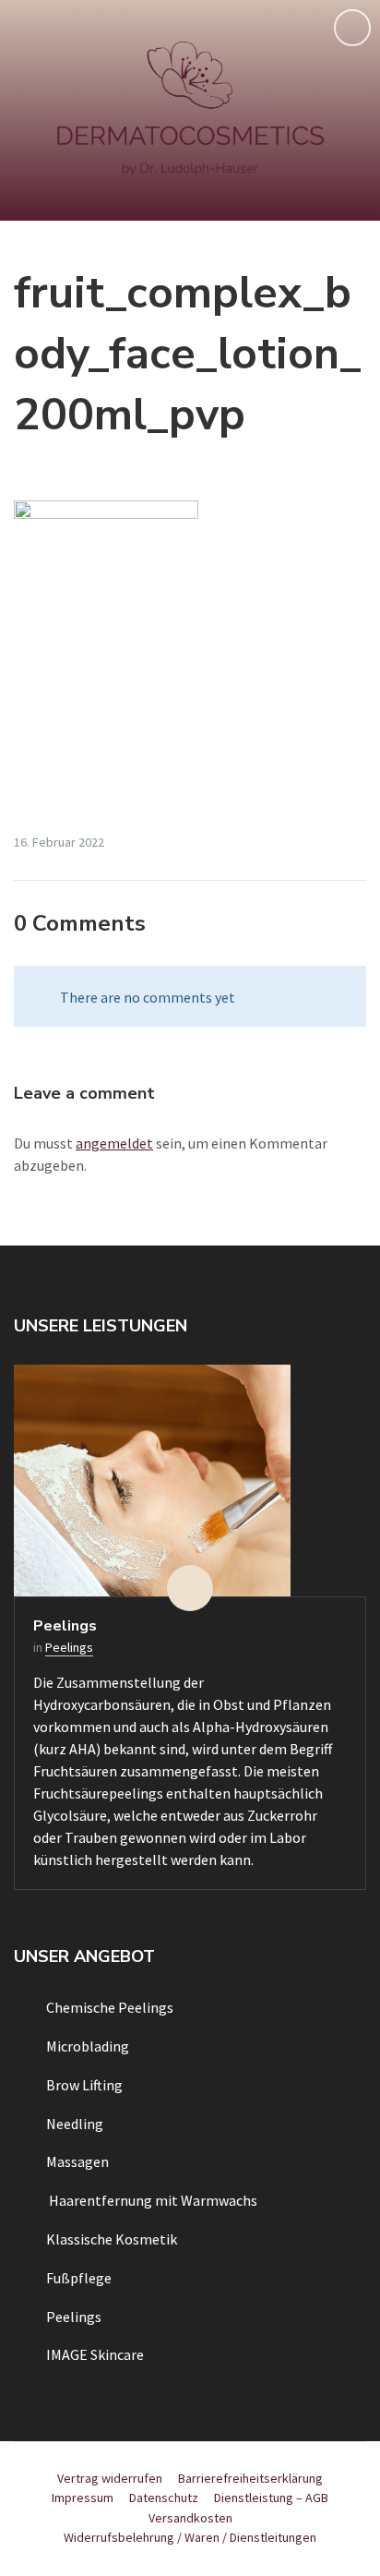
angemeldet (114, 1143)
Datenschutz (164, 2498)
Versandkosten (190, 2518)
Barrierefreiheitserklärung (250, 2478)
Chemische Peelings (110, 2007)
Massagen (77, 2161)
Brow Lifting (84, 2085)
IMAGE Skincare (95, 2354)
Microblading (88, 2046)
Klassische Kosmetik (112, 2239)
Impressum (83, 2498)
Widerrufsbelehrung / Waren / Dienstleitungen (190, 2537)
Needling (75, 2124)
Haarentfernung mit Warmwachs (152, 2200)
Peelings (65, 1626)
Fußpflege (79, 2278)
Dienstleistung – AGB (271, 2498)
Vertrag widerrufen (110, 2478)
